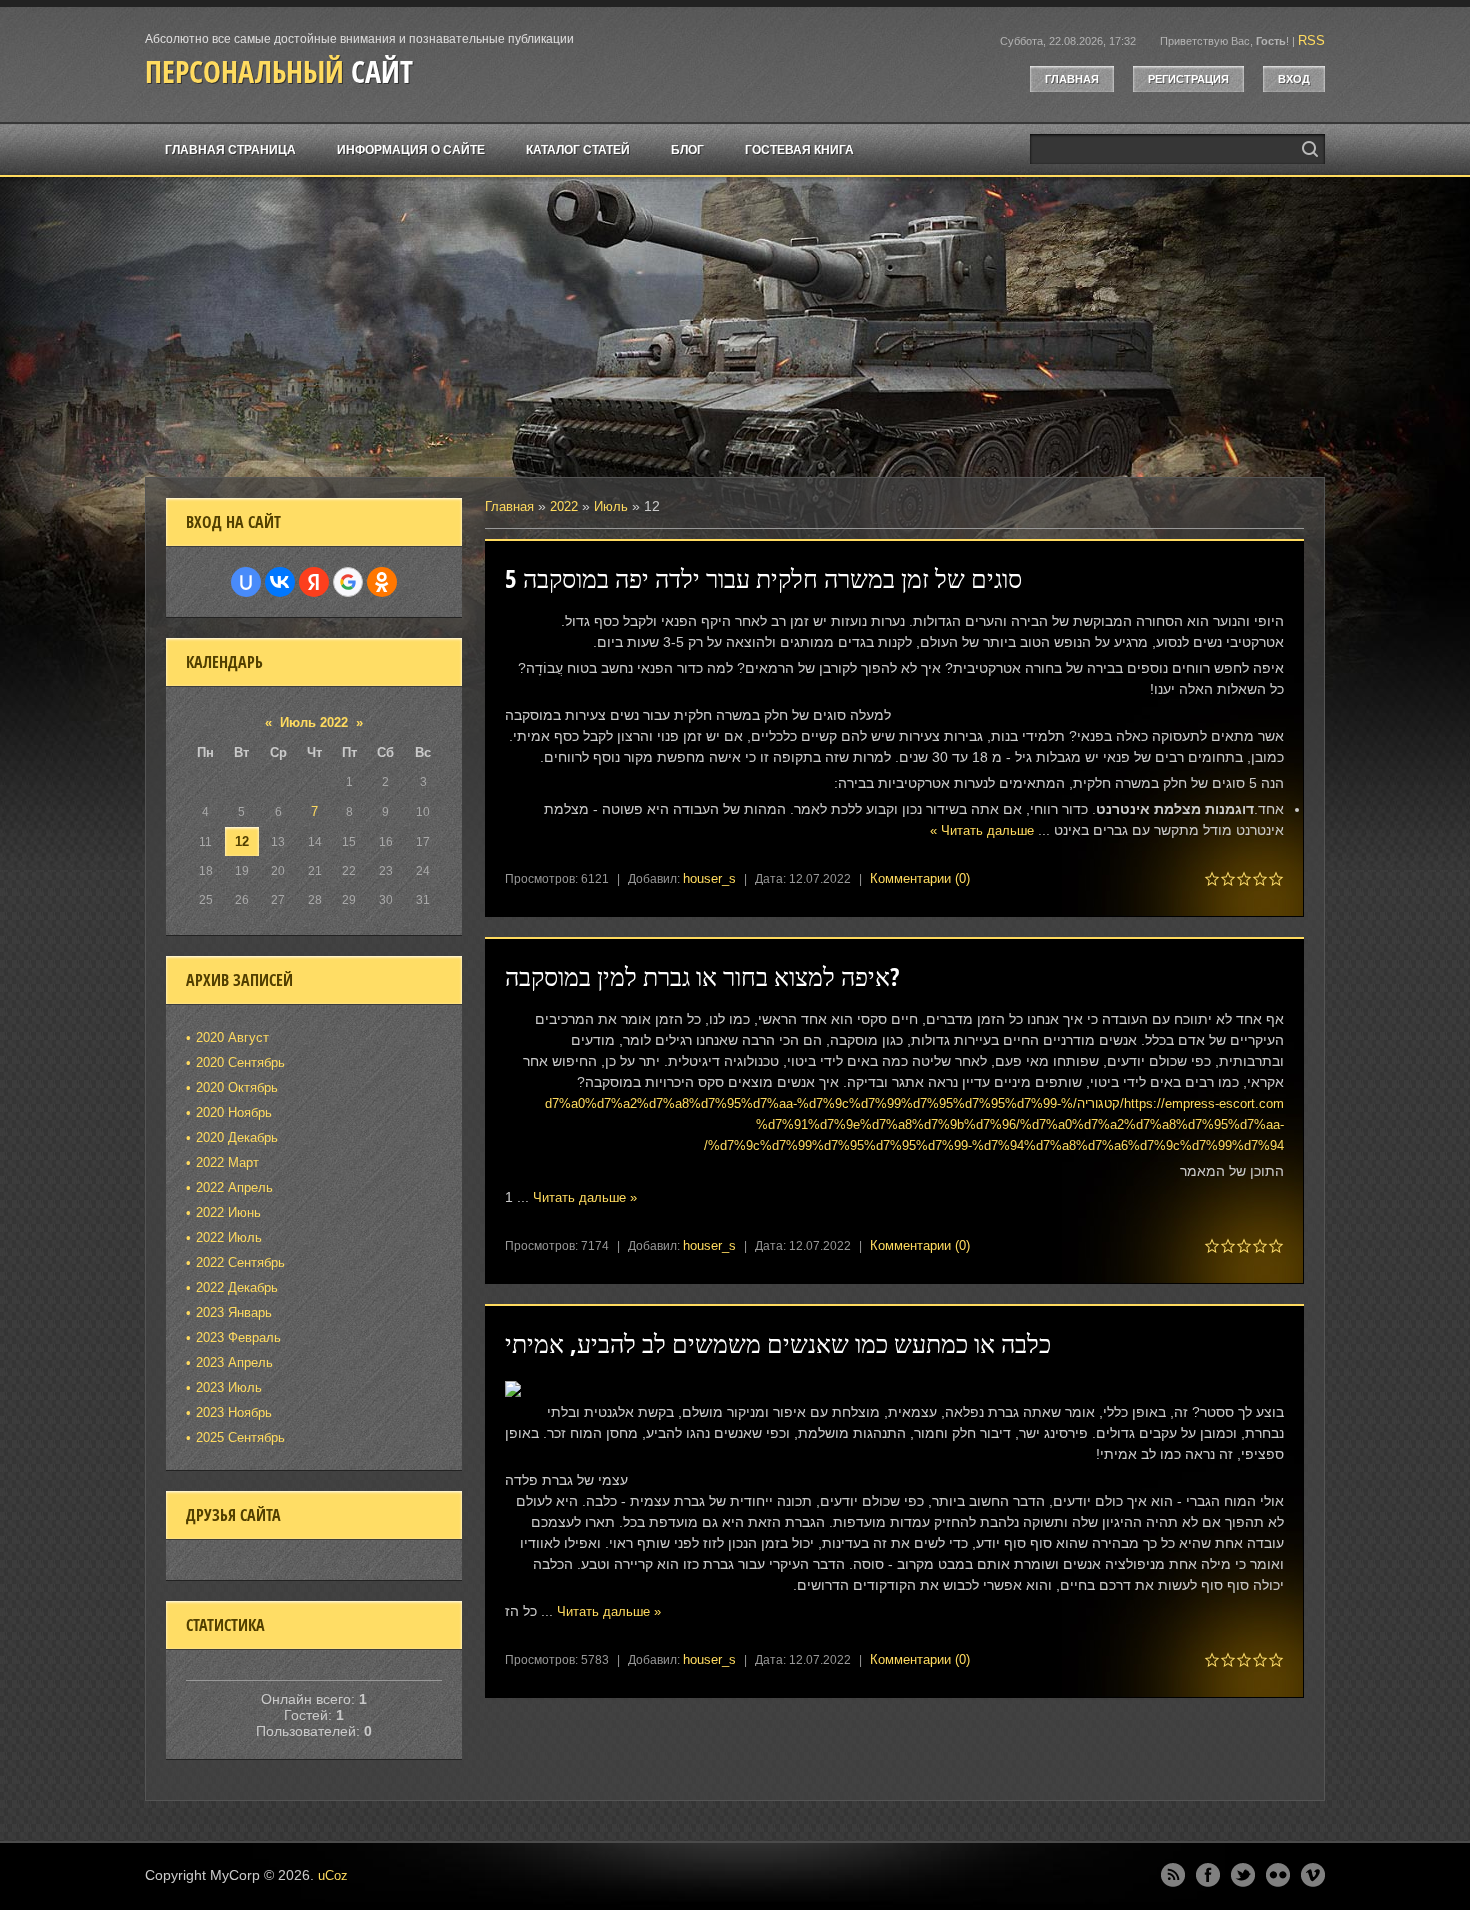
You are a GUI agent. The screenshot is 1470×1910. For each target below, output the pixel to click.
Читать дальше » (982, 830)
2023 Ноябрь (234, 1412)
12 (242, 841)
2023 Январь (234, 1312)
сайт (279, 71)
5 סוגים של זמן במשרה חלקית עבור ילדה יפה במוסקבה (763, 578)
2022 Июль (229, 1237)
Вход (1294, 79)
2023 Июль (229, 1387)
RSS (1311, 40)
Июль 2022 (314, 722)
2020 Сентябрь (240, 1062)
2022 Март (227, 1162)
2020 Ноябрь (234, 1112)
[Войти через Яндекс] (314, 582)
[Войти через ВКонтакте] (280, 582)
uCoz (333, 1875)
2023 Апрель (234, 1362)
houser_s (709, 878)
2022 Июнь (228, 1212)
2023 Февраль (238, 1337)
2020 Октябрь (237, 1087)
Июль (611, 506)
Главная (1072, 79)
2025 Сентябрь (240, 1437)
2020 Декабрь (237, 1137)
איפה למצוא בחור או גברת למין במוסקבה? (702, 976)
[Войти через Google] (348, 582)
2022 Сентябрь (240, 1262)
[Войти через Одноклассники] (382, 582)
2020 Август (232, 1037)
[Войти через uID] (246, 582)
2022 (564, 506)
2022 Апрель (234, 1187)
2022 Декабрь (237, 1287)
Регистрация (1188, 79)
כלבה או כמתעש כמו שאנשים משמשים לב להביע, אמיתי (778, 1343)
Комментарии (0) (920, 878)
